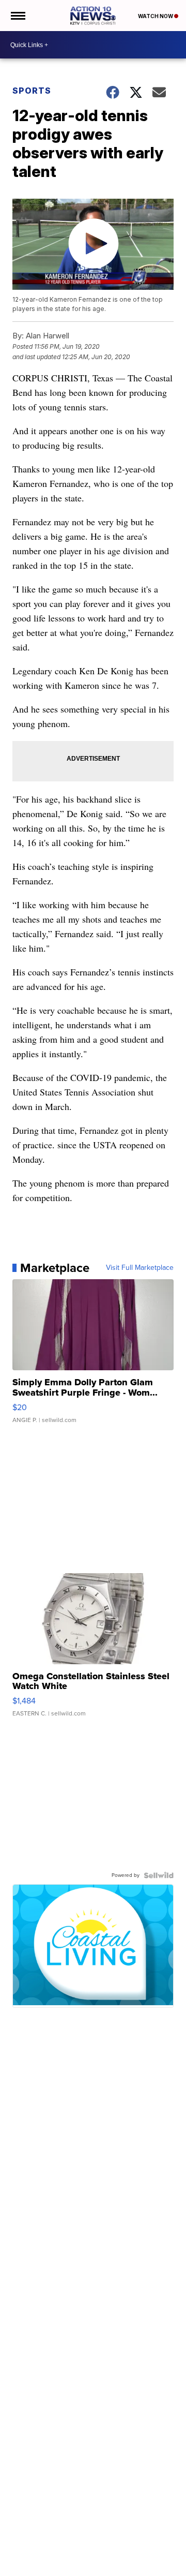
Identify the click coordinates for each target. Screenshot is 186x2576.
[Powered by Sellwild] (159, 1875)
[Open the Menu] (17, 16)
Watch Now (156, 16)
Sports (32, 91)
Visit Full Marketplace (140, 1268)
